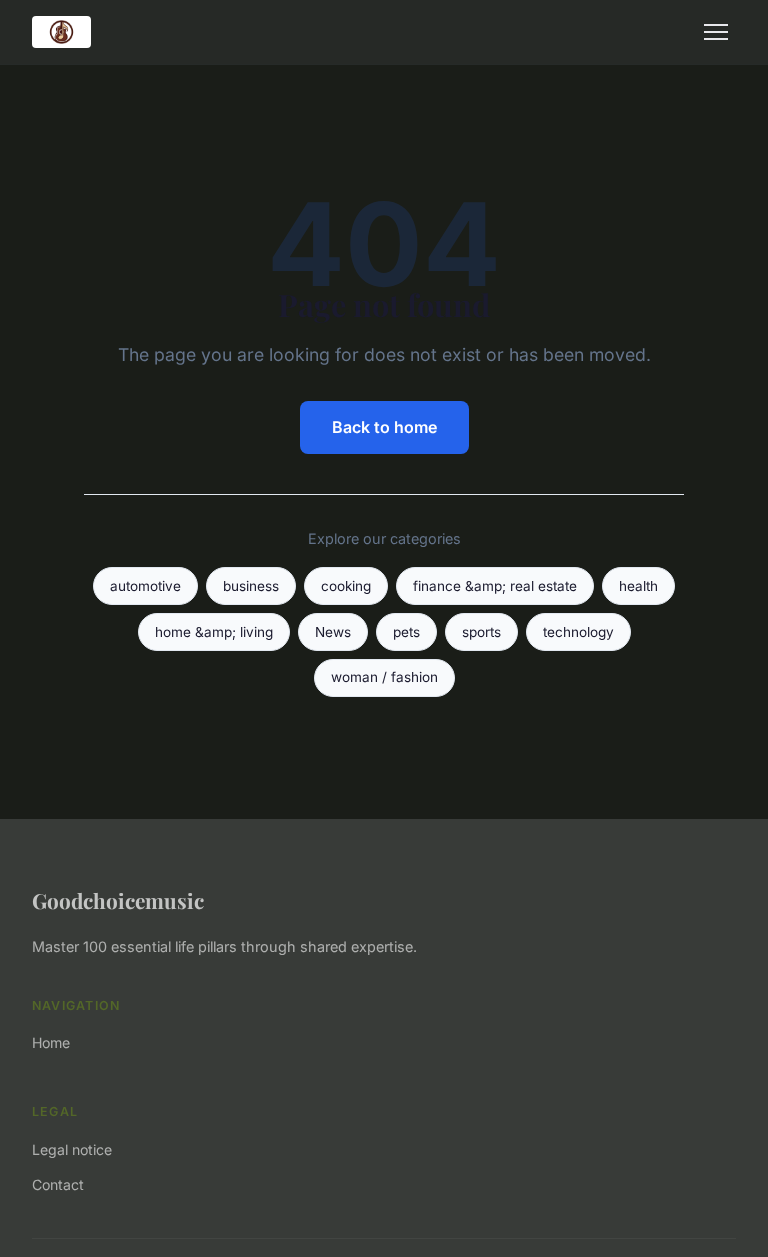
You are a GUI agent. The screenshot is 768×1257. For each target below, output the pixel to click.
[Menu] (716, 32)
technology (578, 632)
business (251, 586)
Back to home (384, 427)
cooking (346, 586)
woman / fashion (384, 677)
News (333, 632)
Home (51, 1042)
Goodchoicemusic (118, 900)
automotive (145, 586)
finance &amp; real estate (495, 586)
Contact (58, 1184)
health (638, 586)
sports (481, 632)
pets (406, 632)
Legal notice (72, 1149)
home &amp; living (214, 632)
